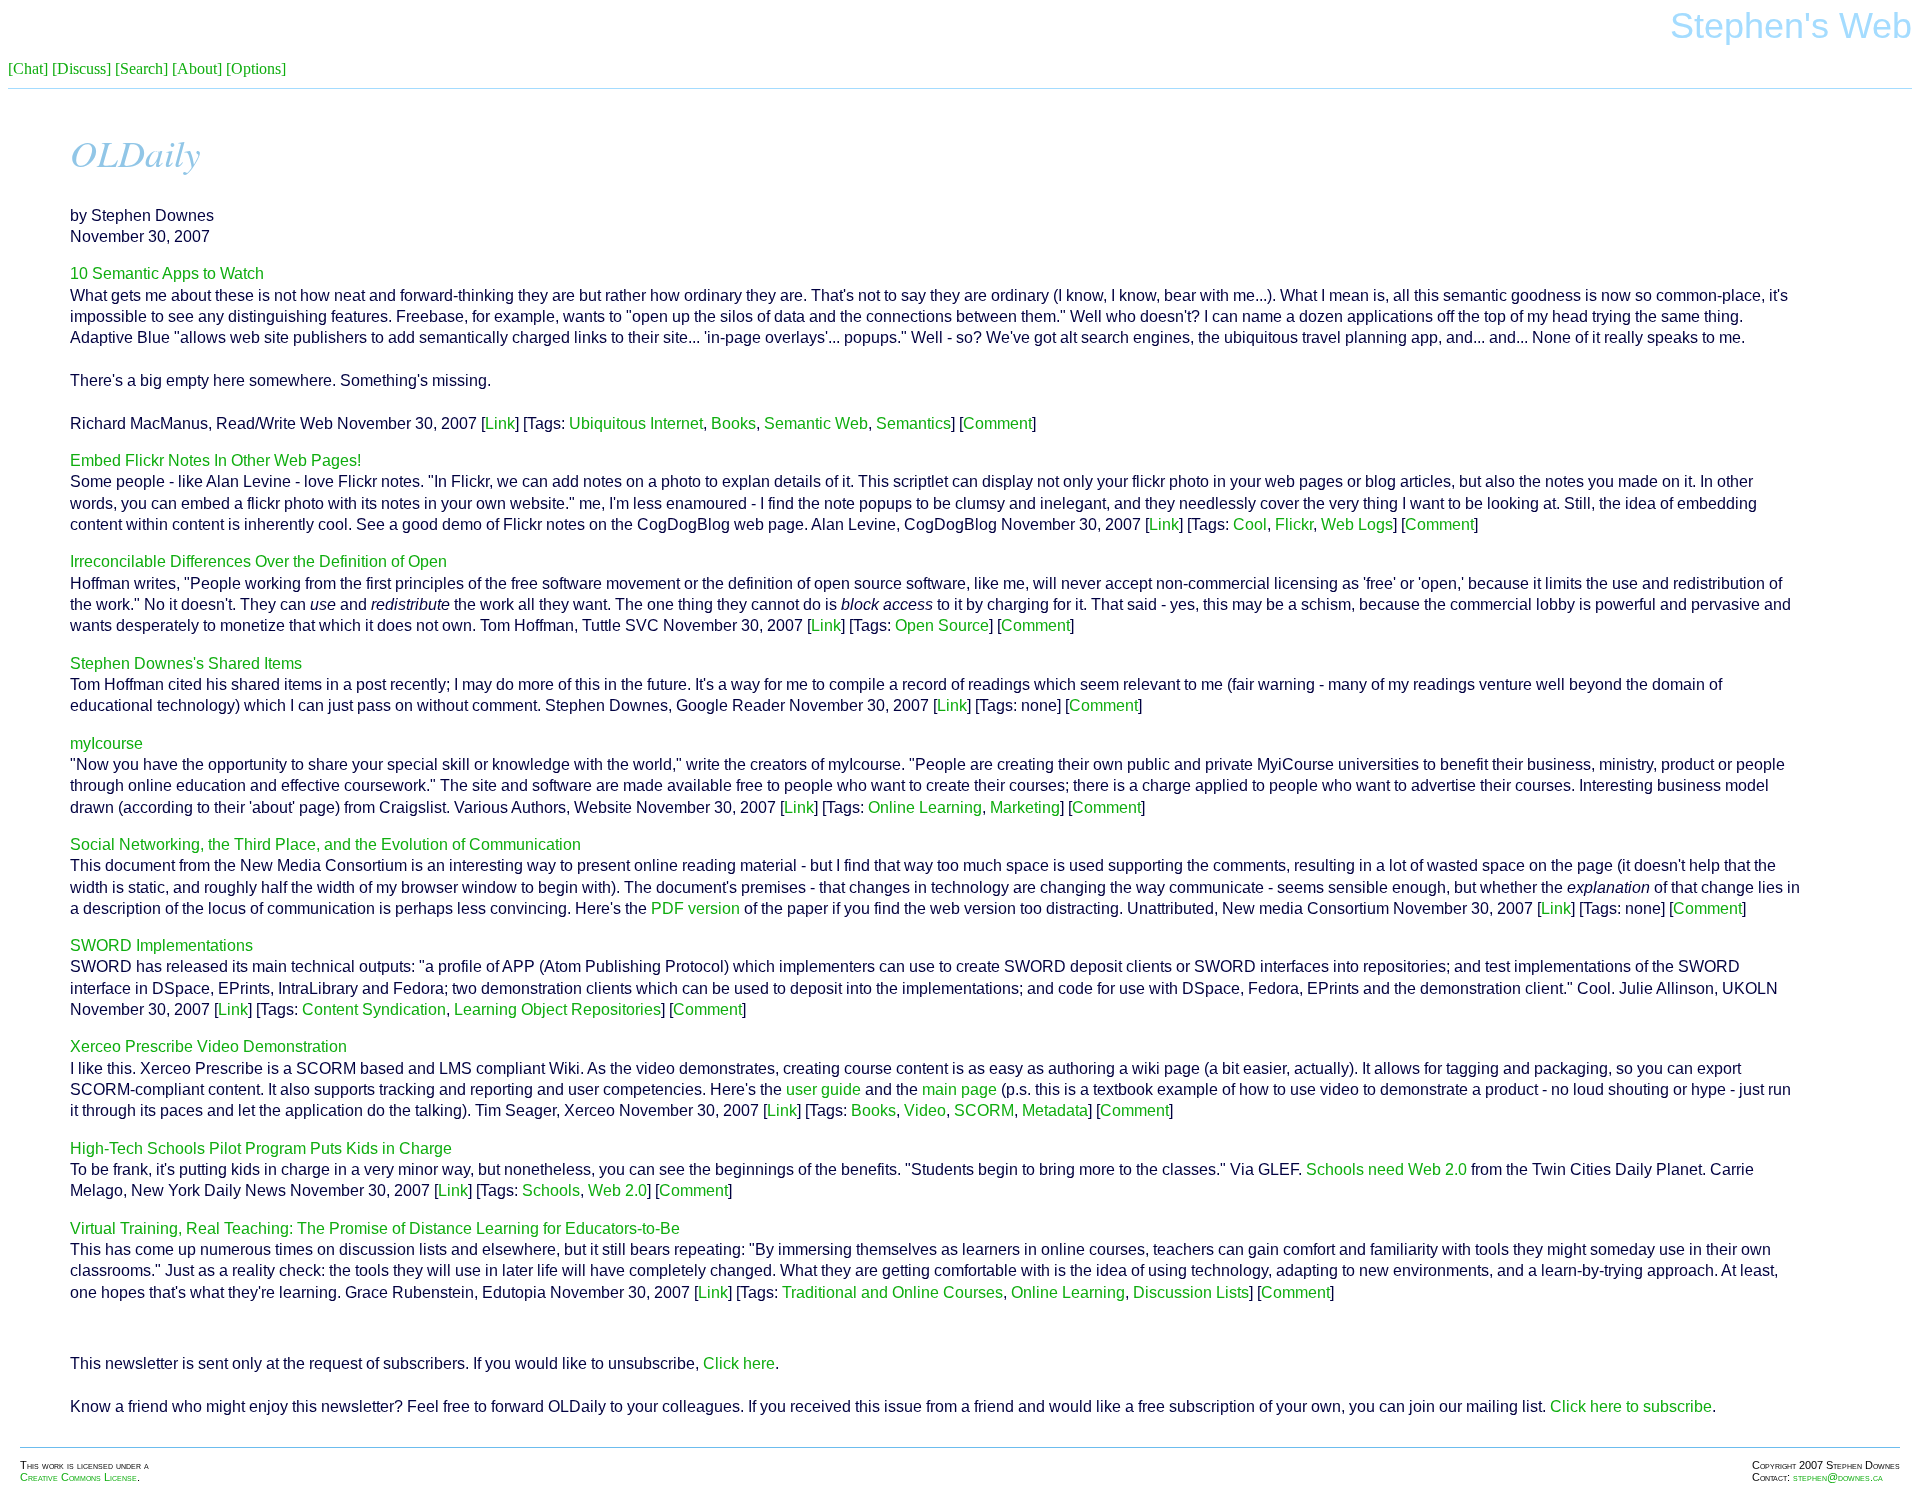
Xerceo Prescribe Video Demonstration (208, 1046)
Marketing (1025, 807)
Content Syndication (374, 1009)
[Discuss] (81, 68)
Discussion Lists (1191, 1292)
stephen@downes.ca (1838, 1477)
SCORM (984, 1110)
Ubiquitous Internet (636, 423)
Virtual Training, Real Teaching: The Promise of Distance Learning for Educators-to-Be (375, 1228)
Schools (551, 1190)
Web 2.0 (617, 1190)
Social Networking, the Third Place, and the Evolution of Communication (325, 844)
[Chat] (28, 68)
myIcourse (106, 743)
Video (925, 1110)
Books (733, 423)
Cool (1250, 524)
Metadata (1055, 1110)
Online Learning (925, 807)
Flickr (1294, 524)
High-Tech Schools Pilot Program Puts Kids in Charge (261, 1148)
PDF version (695, 908)
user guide (823, 1089)
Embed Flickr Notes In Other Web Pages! (215, 460)
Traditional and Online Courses (892, 1292)
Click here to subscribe (1631, 1406)
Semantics (913, 423)
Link (500, 423)
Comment (997, 423)
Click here (739, 1363)
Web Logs (1357, 524)
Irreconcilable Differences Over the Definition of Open (258, 561)
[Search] (141, 68)
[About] (197, 68)
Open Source (942, 625)
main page (959, 1089)
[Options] (256, 68)
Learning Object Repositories (557, 1009)
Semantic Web (816, 423)
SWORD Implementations (161, 945)
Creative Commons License (78, 1477)
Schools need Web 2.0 (1386, 1169)
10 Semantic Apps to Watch (167, 273)
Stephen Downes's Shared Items (186, 663)
